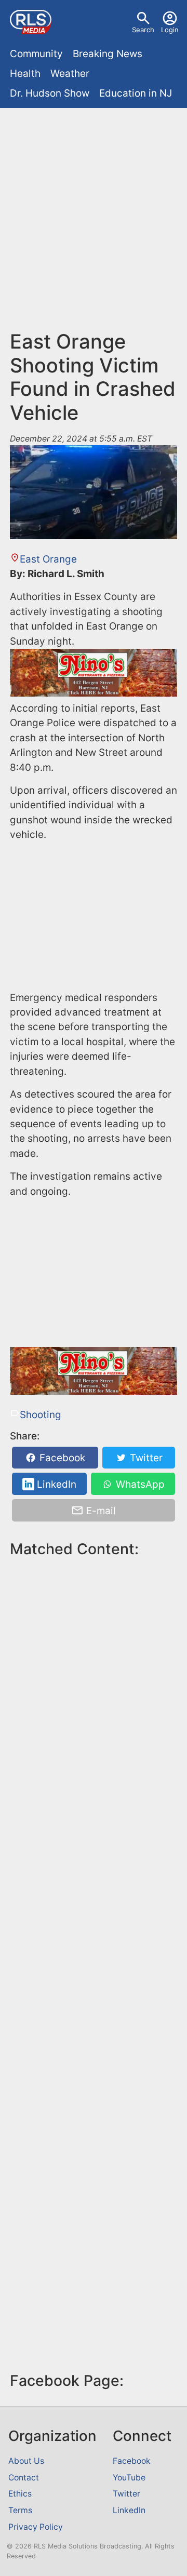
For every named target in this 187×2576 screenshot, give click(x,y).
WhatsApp (139, 1484)
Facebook (61, 1458)
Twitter (145, 1458)
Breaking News (108, 54)
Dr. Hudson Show (50, 93)
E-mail (100, 1510)
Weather (70, 74)
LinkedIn (55, 1484)
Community (36, 54)
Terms (20, 2510)
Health (25, 74)
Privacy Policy (36, 2527)
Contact (24, 2478)
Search (143, 30)
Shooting (41, 1415)
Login (170, 30)
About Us (26, 2461)
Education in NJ (136, 93)
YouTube (129, 2478)
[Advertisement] (94, 211)
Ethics (20, 2494)
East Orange (48, 559)
